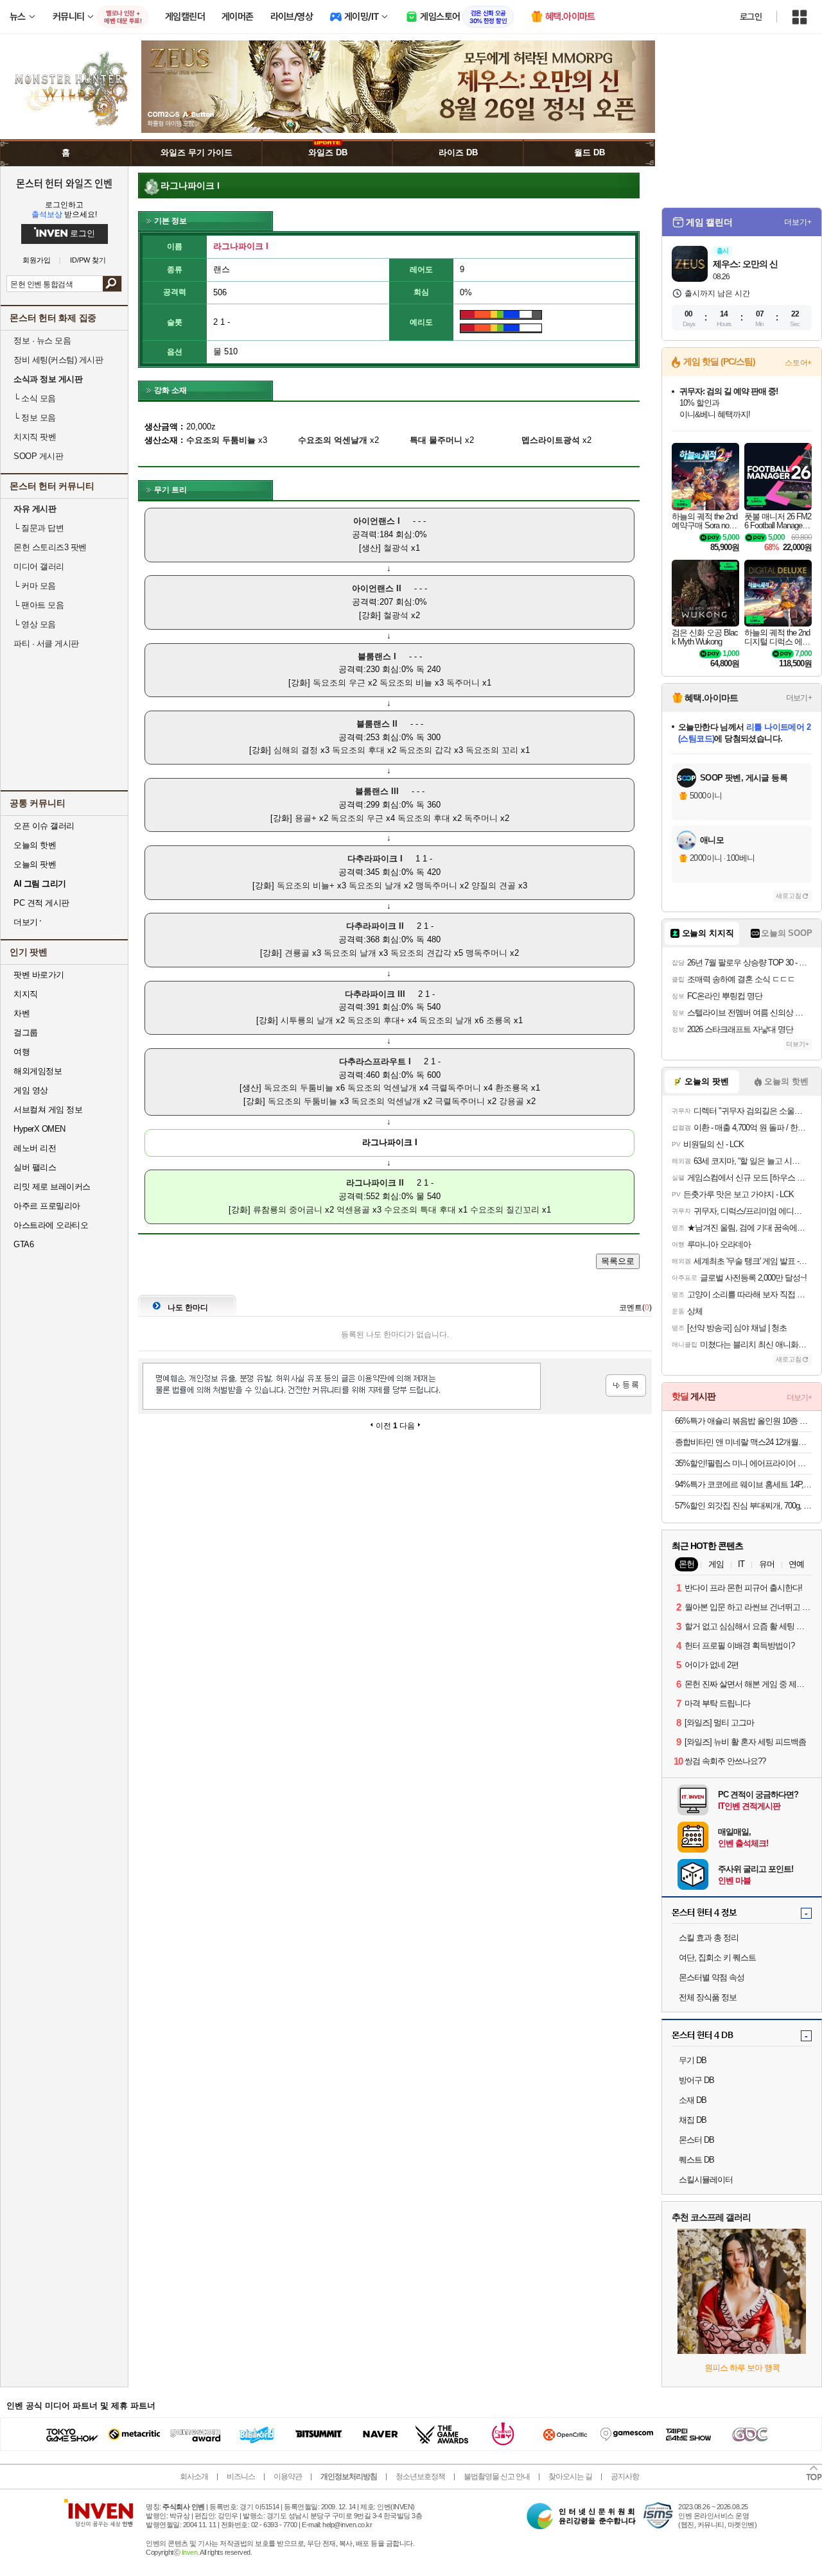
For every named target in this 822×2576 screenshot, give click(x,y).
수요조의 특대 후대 (420, 1210)
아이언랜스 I (377, 521)
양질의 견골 (494, 886)
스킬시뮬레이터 (706, 2180)
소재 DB (693, 2100)
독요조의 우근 (339, 683)
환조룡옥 (512, 1088)
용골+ (306, 818)
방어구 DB (696, 2080)
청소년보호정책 (420, 2477)
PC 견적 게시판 (41, 903)
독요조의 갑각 (425, 750)
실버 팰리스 (35, 1167)
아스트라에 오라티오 (51, 1225)
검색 (112, 284)
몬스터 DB (696, 2140)
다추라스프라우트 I (375, 1061)
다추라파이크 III (375, 994)
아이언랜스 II (377, 588)
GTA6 (23, 1244)
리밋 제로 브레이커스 (52, 1187)
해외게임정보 (38, 1071)
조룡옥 (499, 1020)
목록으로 (618, 1261)
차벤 (22, 1013)
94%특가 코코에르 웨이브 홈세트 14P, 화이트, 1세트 (743, 1484)
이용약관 (288, 2477)
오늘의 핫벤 (35, 845)
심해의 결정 (296, 750)
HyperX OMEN (39, 1129)
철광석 (396, 548)
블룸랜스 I (377, 656)
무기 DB (693, 2060)
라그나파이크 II (375, 1183)
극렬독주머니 (456, 1088)
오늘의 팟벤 (35, 864)
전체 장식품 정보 (708, 1997)
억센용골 (353, 1210)
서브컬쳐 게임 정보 (48, 1110)
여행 (22, 1052)
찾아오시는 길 (570, 2477)
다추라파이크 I (375, 859)
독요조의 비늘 (406, 683)
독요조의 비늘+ (306, 886)
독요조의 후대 (358, 750)
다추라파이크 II (375, 926)
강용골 (512, 1101)
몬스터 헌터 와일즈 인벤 (65, 183)
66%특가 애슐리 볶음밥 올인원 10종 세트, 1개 (743, 1421)
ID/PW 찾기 (88, 260)
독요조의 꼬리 (492, 750)
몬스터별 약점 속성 (712, 1977)
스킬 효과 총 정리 (709, 1938)
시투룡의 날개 (307, 1020)
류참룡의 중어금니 (288, 1210)
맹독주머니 (436, 886)
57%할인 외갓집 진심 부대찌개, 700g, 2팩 (743, 1506)
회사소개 (194, 2477)
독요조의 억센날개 (382, 1088)
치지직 (26, 994)
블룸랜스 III (377, 791)
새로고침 (789, 896)
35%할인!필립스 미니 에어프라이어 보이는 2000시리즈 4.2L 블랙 (743, 1463)
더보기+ (798, 222)
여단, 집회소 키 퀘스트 (717, 1958)
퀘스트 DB (696, 2160)
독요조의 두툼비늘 (299, 1088)
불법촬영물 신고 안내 (497, 2477)
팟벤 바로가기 (39, 975)
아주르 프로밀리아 (47, 1206)
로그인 (751, 17)
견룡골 (297, 953)
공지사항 (625, 2477)
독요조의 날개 (375, 886)
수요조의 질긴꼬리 (505, 1210)
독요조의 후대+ (376, 1020)
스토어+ (798, 363)
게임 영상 (31, 1090)
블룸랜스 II (377, 724)
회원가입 (37, 260)
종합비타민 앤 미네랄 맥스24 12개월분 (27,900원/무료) (743, 1442)
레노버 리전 (35, 1148)
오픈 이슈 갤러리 (44, 826)
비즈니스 (241, 2477)
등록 (626, 1386)
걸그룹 (26, 1033)
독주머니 (463, 683)
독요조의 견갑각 (421, 953)
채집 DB (693, 2120)
